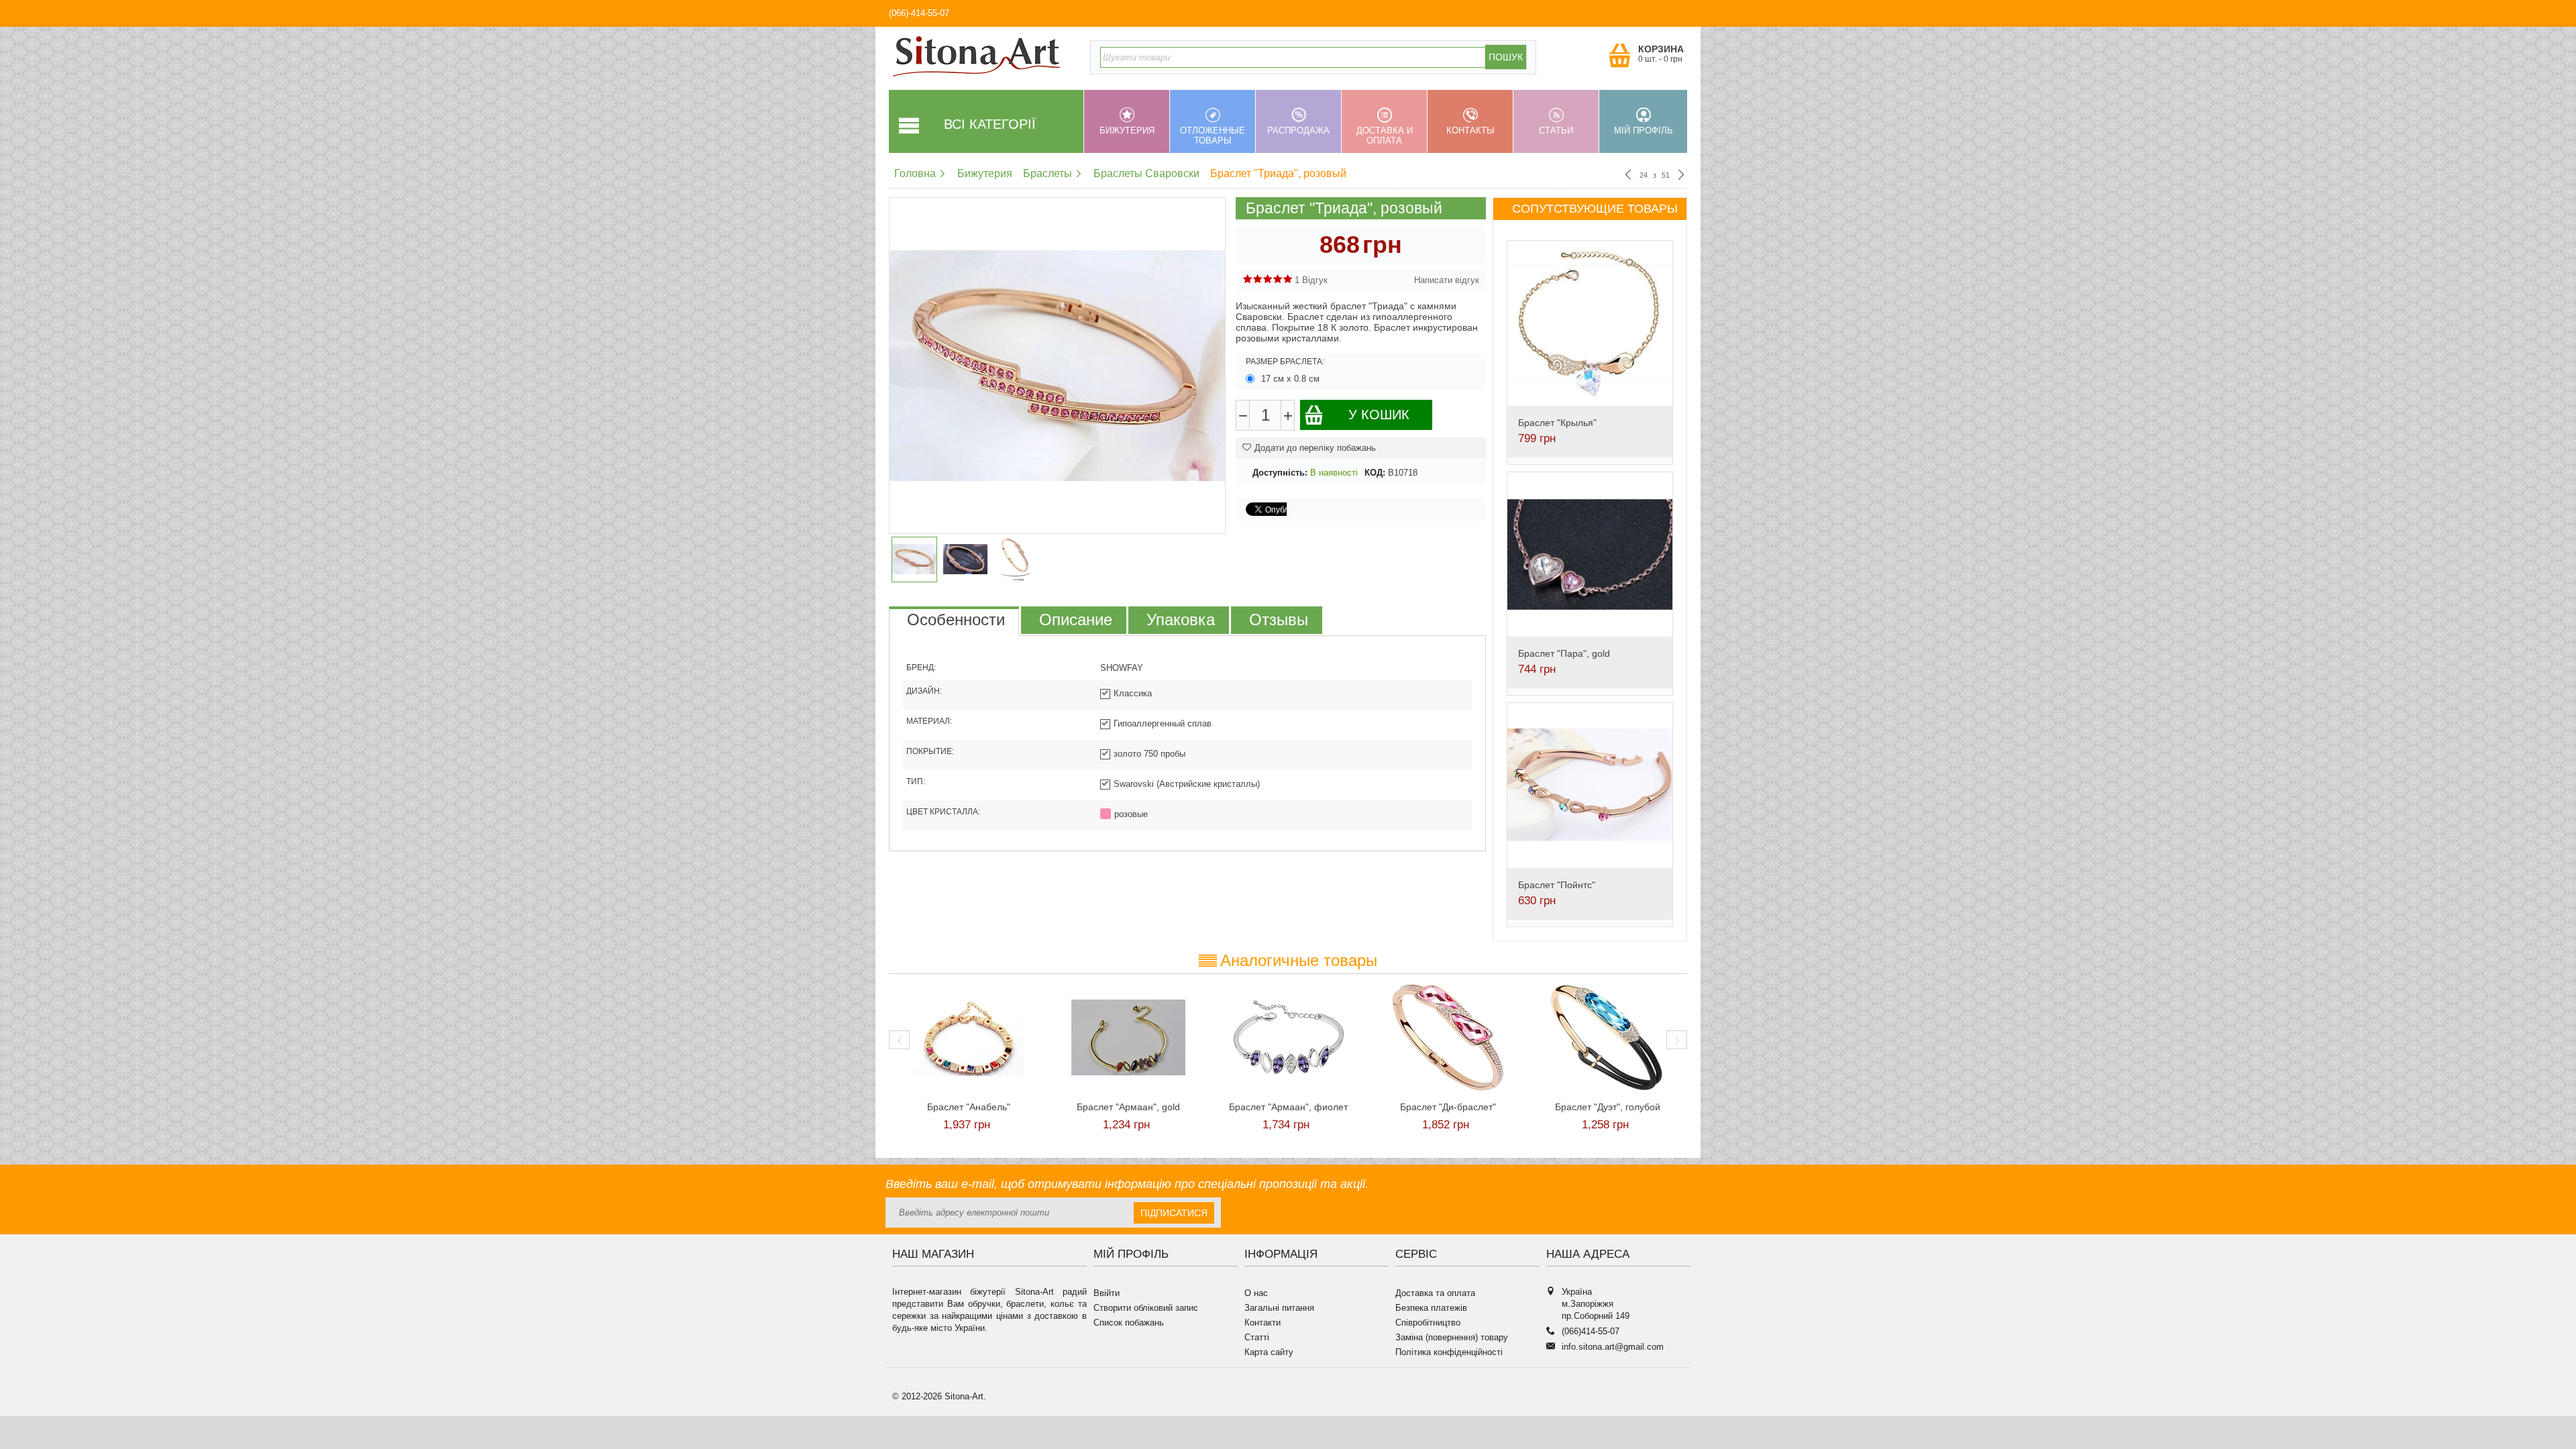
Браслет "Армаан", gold (1128, 1107)
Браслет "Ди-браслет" (1448, 1107)
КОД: (1375, 473)
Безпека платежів (1431, 1308)
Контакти (1263, 1323)
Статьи (1556, 130)
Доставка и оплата (1385, 136)
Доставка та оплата (1435, 1293)
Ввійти (1107, 1293)
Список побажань (1129, 1323)
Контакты (1470, 130)
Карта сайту (1269, 1352)
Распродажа (1298, 130)
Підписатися (1174, 1213)
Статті (1257, 1337)
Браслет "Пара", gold (1564, 653)
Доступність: (1280, 473)
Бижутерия (1127, 130)
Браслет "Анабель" (969, 1107)
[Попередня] (1628, 176)
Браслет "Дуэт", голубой (1608, 1107)
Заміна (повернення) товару (1452, 1337)
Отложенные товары (1213, 136)
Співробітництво (1428, 1323)
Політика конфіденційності (1449, 1352)
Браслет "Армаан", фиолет (1288, 1107)
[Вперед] (1681, 176)
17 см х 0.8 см (1290, 379)
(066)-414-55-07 (919, 13)
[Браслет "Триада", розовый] (1057, 366)
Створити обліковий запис (1146, 1308)
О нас (1256, 1293)
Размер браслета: (1285, 362)
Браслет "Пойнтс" (1557, 885)
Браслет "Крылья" (1557, 423)
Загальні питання (1279, 1308)
